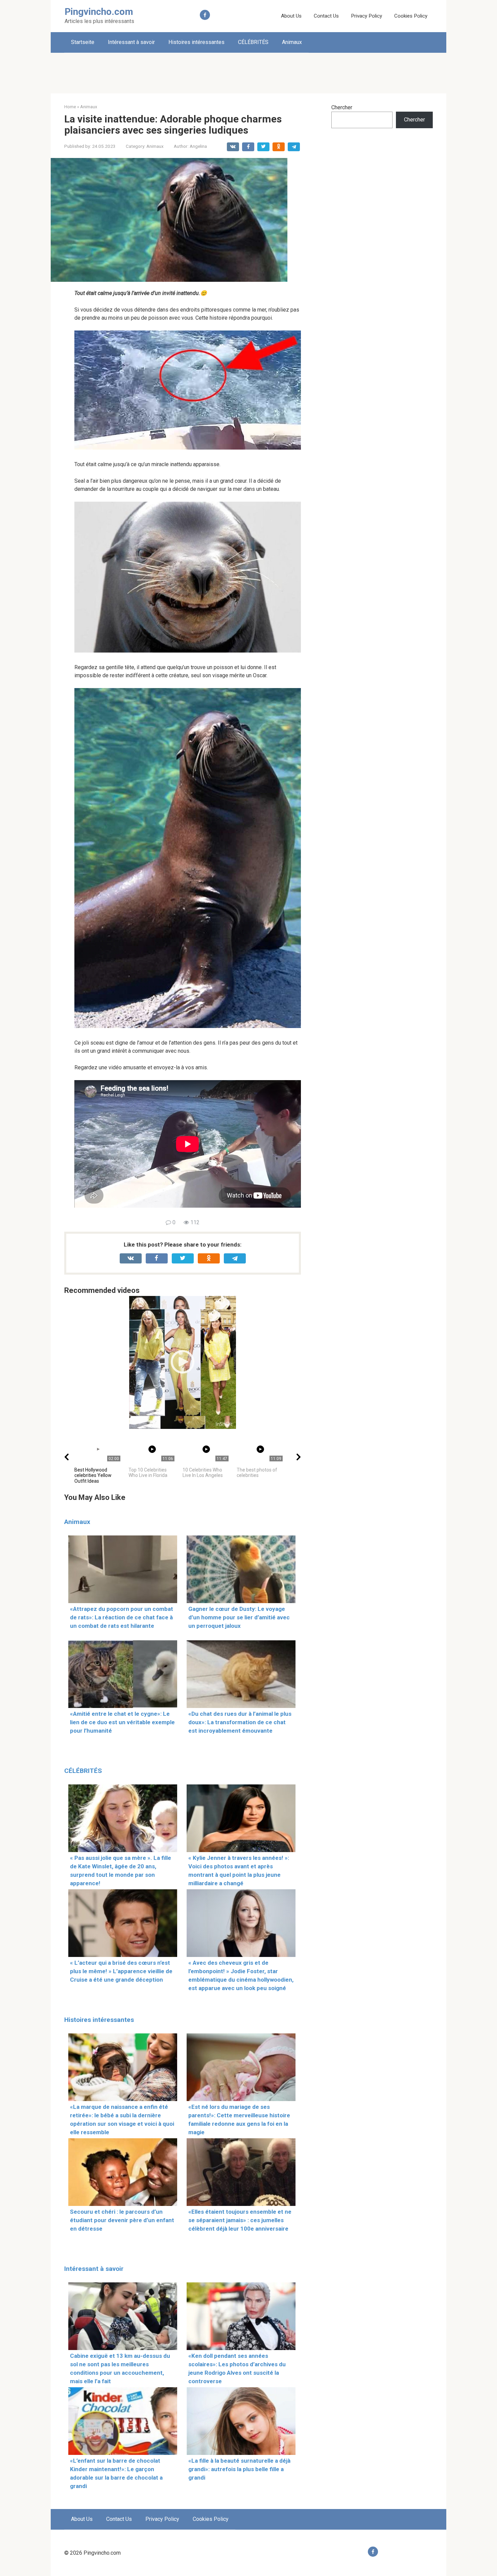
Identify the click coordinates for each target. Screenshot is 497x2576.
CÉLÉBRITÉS (253, 42)
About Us (291, 16)
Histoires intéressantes (196, 42)
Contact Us (326, 16)
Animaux (292, 42)
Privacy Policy (366, 16)
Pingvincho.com (99, 12)
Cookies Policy (411, 16)
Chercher (342, 107)
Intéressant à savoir (131, 42)
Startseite (83, 42)
